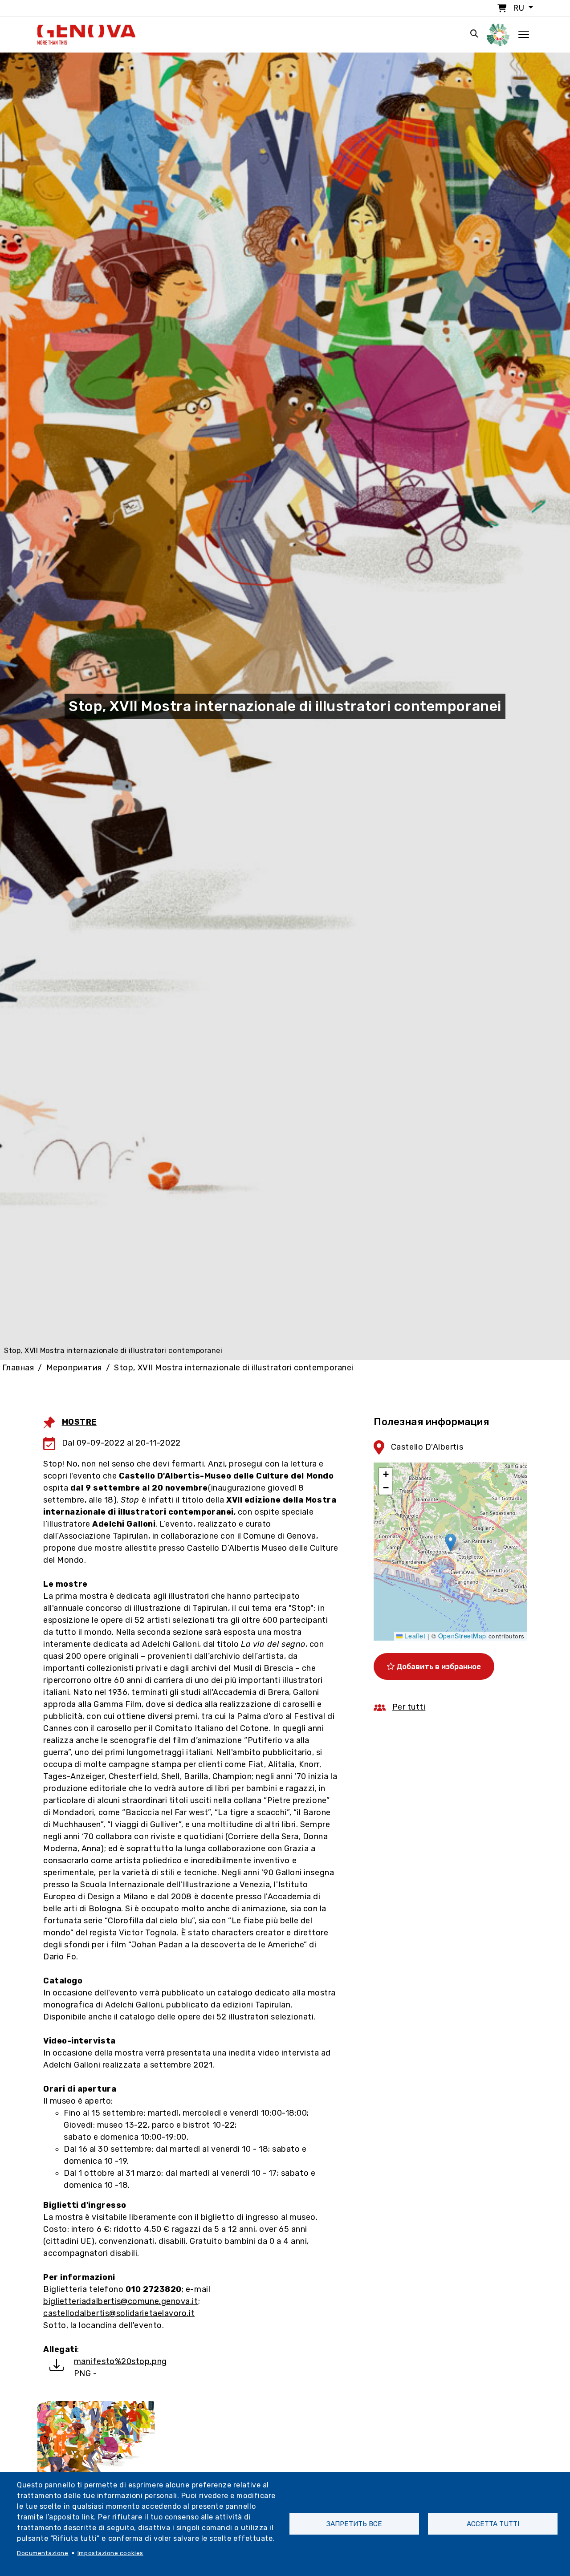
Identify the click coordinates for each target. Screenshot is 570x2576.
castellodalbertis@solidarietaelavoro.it (119, 2313)
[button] (450, 1542)
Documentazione (43, 2553)
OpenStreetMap (462, 1636)
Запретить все (354, 2524)
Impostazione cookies (110, 2553)
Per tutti (409, 1707)
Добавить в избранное (438, 1666)
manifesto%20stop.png (120, 2361)
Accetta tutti (493, 2524)
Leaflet (414, 1636)
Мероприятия (74, 1368)
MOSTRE (79, 1422)
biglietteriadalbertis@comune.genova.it (121, 2301)
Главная (18, 1368)
